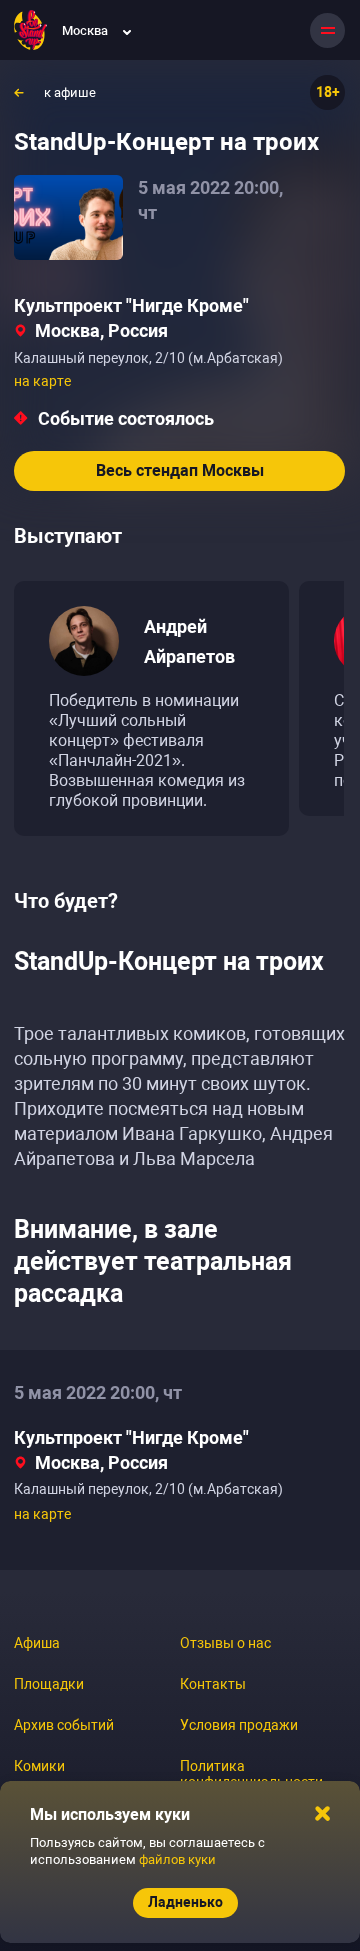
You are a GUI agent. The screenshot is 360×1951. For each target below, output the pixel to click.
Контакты (213, 1684)
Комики (39, 1766)
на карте (42, 381)
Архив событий (64, 1725)
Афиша (37, 1643)
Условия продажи (239, 1725)
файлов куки (177, 1859)
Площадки (49, 1684)
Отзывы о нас (225, 1643)
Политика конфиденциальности (251, 1774)
